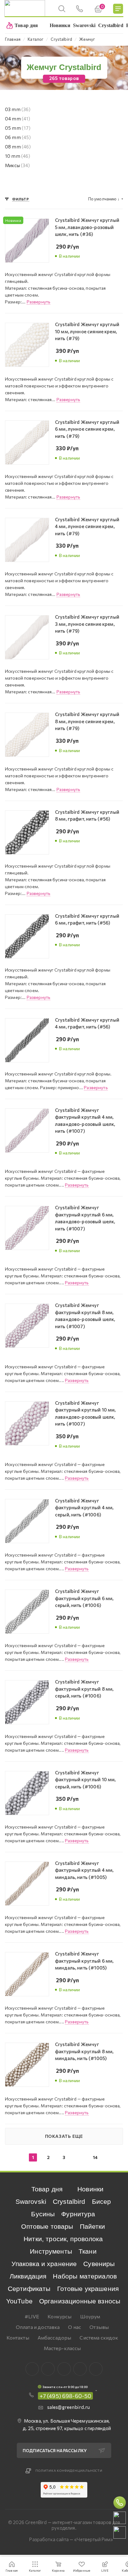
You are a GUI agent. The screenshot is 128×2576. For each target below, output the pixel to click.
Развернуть (39, 302)
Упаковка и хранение (44, 2264)
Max (48, 2369)
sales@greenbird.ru (69, 2407)
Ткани (88, 2251)
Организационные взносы (80, 2301)
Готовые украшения (88, 2289)
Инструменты (51, 2251)
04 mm (18, 119)
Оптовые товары (47, 2226)
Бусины (43, 2214)
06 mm (18, 137)
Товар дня (47, 2189)
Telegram (64, 2369)
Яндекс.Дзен (96, 2369)
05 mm (18, 128)
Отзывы (99, 2327)
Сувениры (99, 2264)
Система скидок (99, 2337)
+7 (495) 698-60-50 (66, 2396)
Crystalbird (69, 2201)
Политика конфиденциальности (69, 2471)
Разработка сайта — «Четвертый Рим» (71, 2539)
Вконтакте (32, 2369)
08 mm (18, 147)
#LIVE (32, 2316)
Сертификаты (29, 2289)
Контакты (18, 2337)
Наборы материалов (85, 2276)
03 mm (18, 109)
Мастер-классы (62, 2348)
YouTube (19, 2301)
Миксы (18, 165)
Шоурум (90, 2316)
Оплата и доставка (38, 2327)
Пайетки (93, 2226)
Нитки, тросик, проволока (63, 2239)
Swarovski (31, 2201)
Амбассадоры (55, 2337)
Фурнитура (78, 2214)
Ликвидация (28, 2276)
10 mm (18, 156)
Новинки (90, 2189)
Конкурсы (59, 2316)
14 (95, 2157)
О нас (75, 2327)
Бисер (102, 2201)
